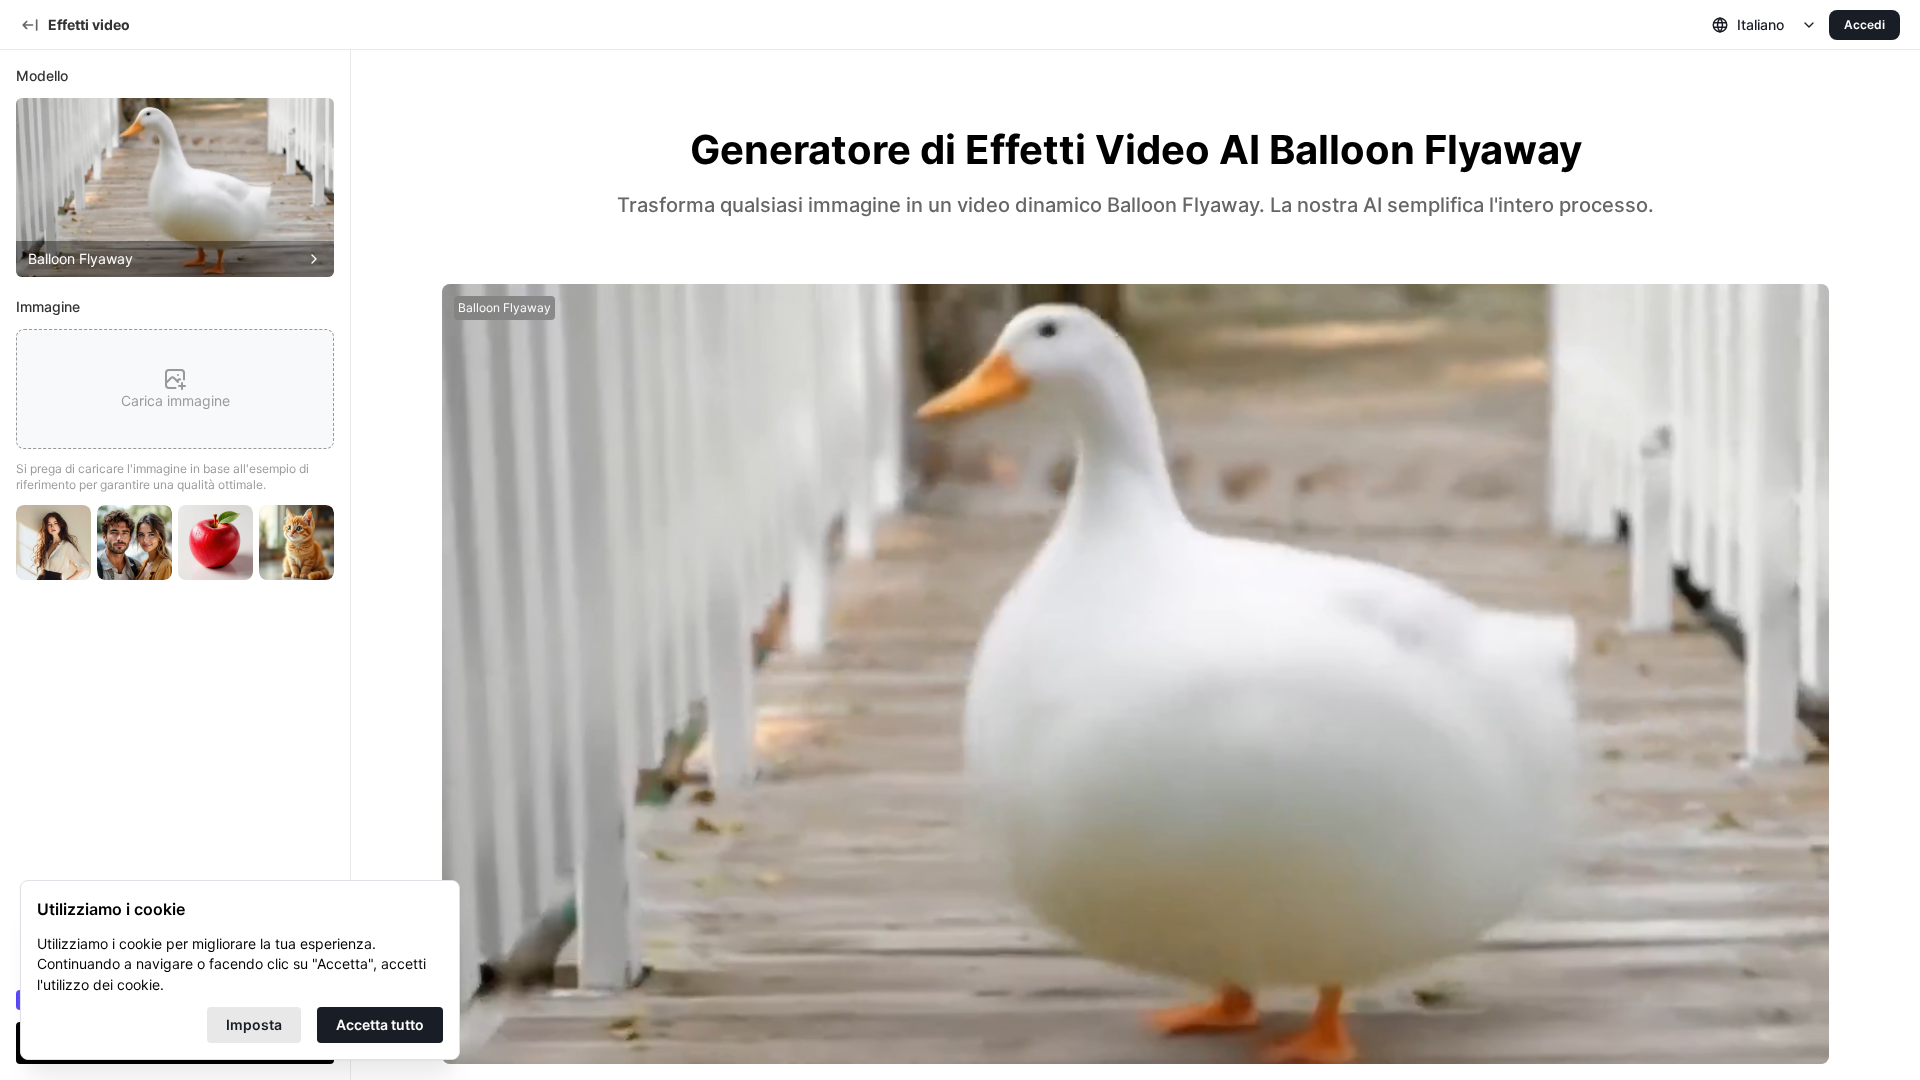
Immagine (48, 306)
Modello (42, 75)
